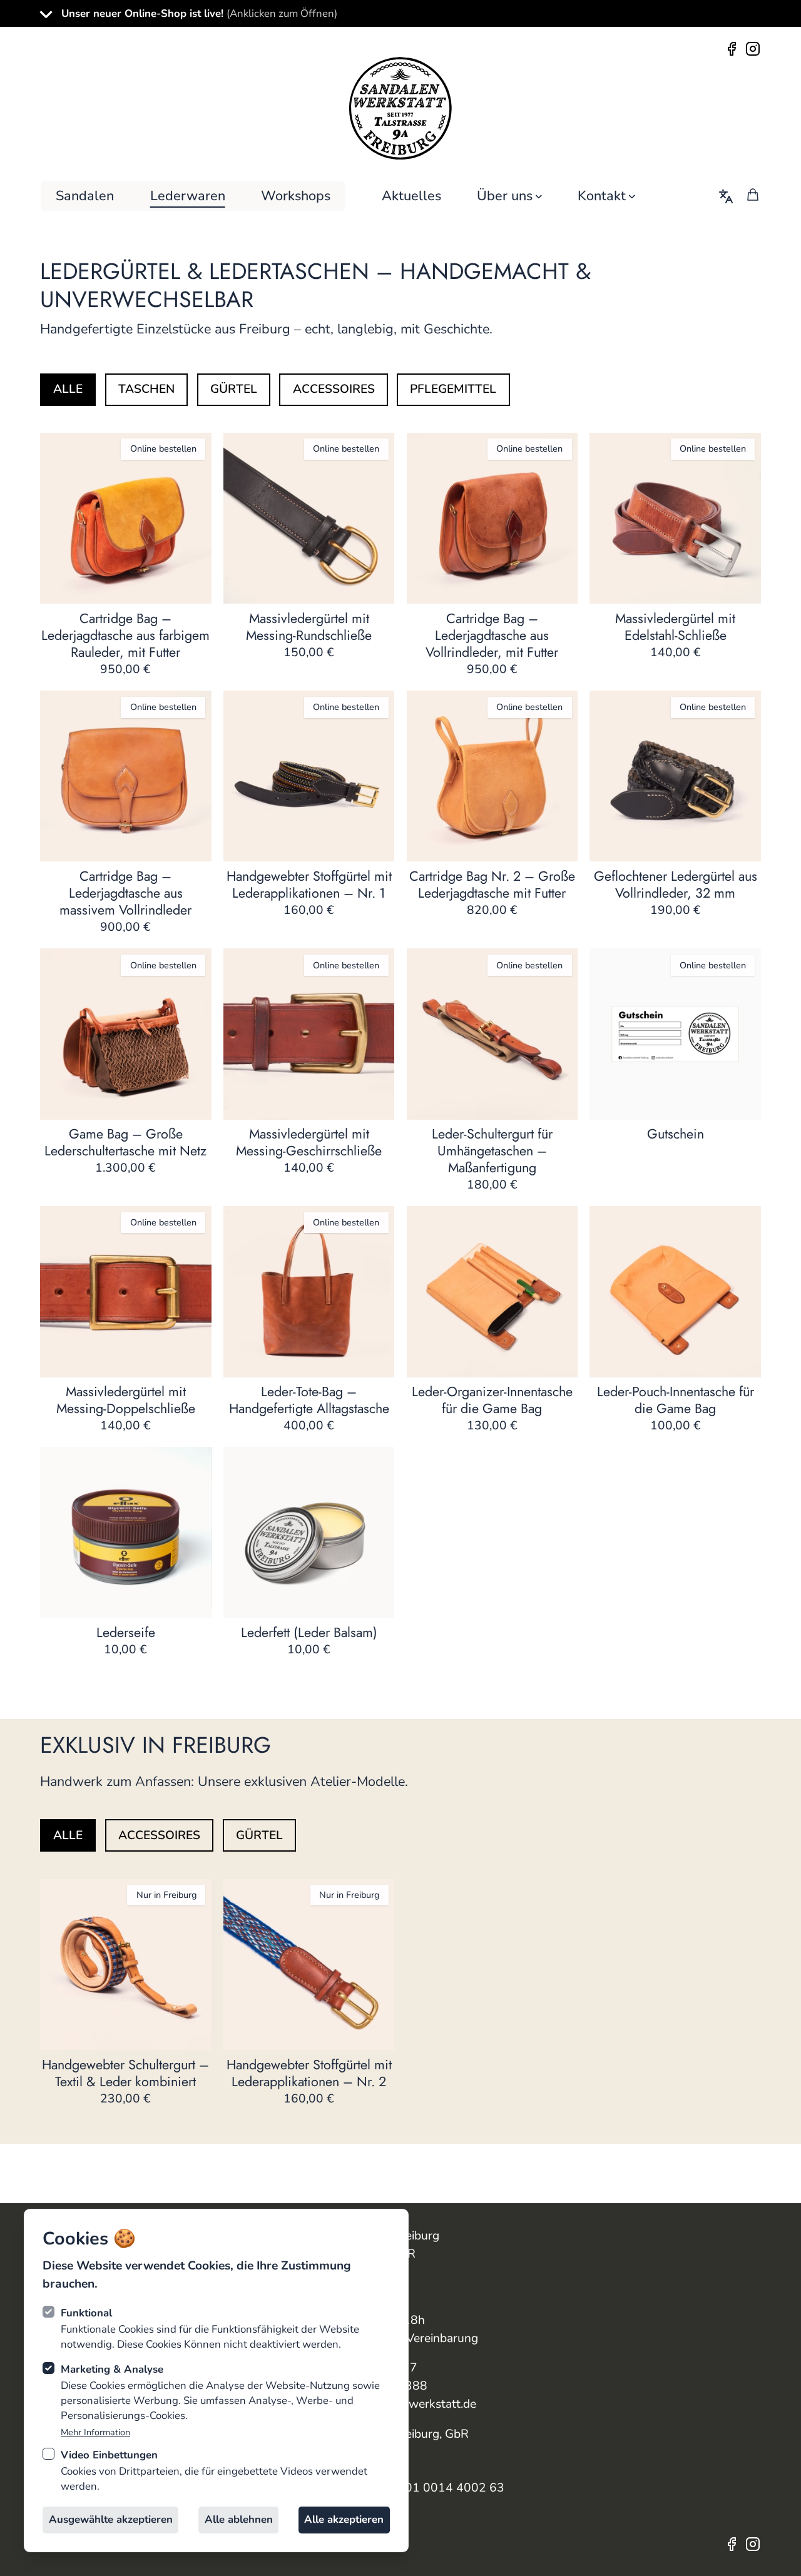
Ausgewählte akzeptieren (111, 2519)
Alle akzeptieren (344, 2519)
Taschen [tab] (146, 389)
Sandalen (85, 196)
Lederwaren (188, 196)
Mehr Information (95, 2432)
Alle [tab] (68, 389)
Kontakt (602, 196)
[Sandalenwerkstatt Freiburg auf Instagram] (752, 48)
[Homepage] (400, 108)
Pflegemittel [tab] (453, 389)
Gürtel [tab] (234, 389)
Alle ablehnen (239, 2519)
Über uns (505, 196)
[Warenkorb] (753, 195)
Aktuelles (411, 196)
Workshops (296, 196)
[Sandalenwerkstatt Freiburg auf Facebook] (734, 48)
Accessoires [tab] (334, 389)
